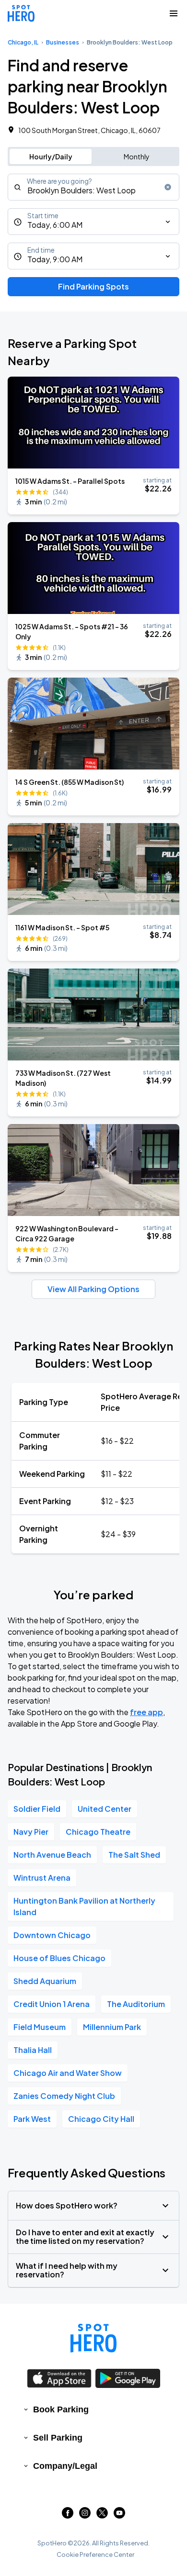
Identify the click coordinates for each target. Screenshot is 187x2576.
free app (146, 1712)
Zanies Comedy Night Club (64, 2096)
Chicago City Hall (101, 2119)
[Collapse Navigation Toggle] (174, 13)
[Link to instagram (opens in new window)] (85, 2515)
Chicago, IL (23, 42)
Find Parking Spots (93, 286)
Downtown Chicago (52, 1935)
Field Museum (40, 2027)
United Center (105, 1809)
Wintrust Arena (42, 1878)
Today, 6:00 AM (55, 225)
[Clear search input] (168, 187)
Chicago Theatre (98, 1832)
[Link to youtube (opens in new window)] (119, 2515)
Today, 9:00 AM (55, 259)
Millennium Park (112, 2027)
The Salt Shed (134, 1855)
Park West (32, 2119)
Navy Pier (31, 1832)
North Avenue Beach (52, 1855)
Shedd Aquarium (45, 1981)
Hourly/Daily (51, 156)
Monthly (137, 156)
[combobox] (93, 187)
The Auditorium (136, 2004)
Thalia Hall (33, 2050)
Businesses (63, 42)
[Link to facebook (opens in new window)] (68, 2515)
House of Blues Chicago (59, 1958)
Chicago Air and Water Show (68, 2073)
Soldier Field (37, 1809)
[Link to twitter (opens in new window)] (102, 2515)
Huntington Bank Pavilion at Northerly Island (84, 1906)
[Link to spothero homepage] (93, 2338)
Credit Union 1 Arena (52, 2004)
